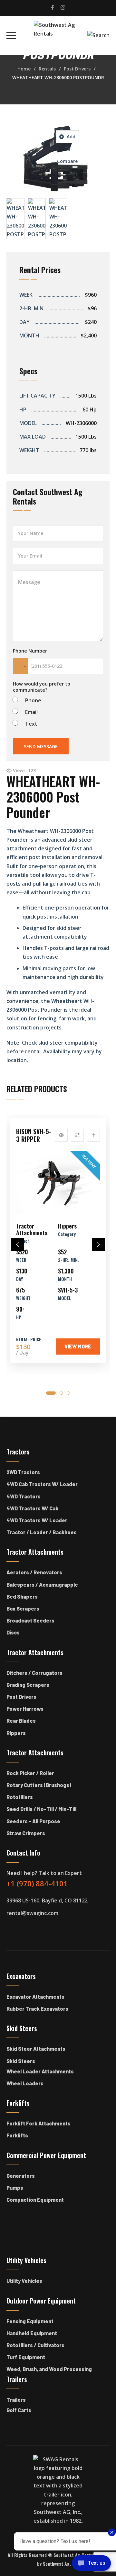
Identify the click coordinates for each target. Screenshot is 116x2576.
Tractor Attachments (32, 1229)
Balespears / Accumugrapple (42, 1585)
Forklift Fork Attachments (39, 2123)
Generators (21, 2176)
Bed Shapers (22, 1597)
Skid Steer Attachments (36, 2049)
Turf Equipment (26, 2357)
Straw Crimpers (26, 1833)
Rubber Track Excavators (37, 2009)
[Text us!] (91, 2564)
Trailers (16, 2400)
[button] (18, 1244)
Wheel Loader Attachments (40, 2071)
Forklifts (17, 2135)
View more (78, 1346)
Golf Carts (19, 2410)
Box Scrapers (23, 1608)
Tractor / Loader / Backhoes (42, 1532)
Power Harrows (25, 1709)
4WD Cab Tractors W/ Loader (42, 1484)
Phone (33, 701)
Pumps (15, 2188)
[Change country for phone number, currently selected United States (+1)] (20, 666)
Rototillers (20, 1797)
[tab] (51, 1393)
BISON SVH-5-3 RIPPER (34, 1135)
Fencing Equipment (30, 2321)
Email (31, 712)
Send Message (41, 746)
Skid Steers (21, 2061)
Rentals (47, 69)
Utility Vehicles (24, 2281)
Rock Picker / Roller (30, 1773)
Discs (13, 1632)
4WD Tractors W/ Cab (33, 1508)
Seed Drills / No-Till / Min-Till (41, 1809)
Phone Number (30, 651)
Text (31, 724)
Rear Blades (21, 1721)
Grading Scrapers (28, 1685)
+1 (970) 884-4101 (37, 1883)
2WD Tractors (23, 1472)
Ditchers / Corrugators (34, 1673)
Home (24, 69)
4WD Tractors (24, 1496)
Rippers (67, 1226)
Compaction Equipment (35, 2200)
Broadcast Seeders (30, 1620)
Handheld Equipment (32, 2333)
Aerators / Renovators (34, 1572)
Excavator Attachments (35, 1997)
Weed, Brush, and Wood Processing (49, 2369)
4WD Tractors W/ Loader (37, 1520)
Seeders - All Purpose (33, 1821)
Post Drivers (77, 69)
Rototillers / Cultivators (35, 2345)
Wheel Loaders (25, 2083)
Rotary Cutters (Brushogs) (39, 1785)
